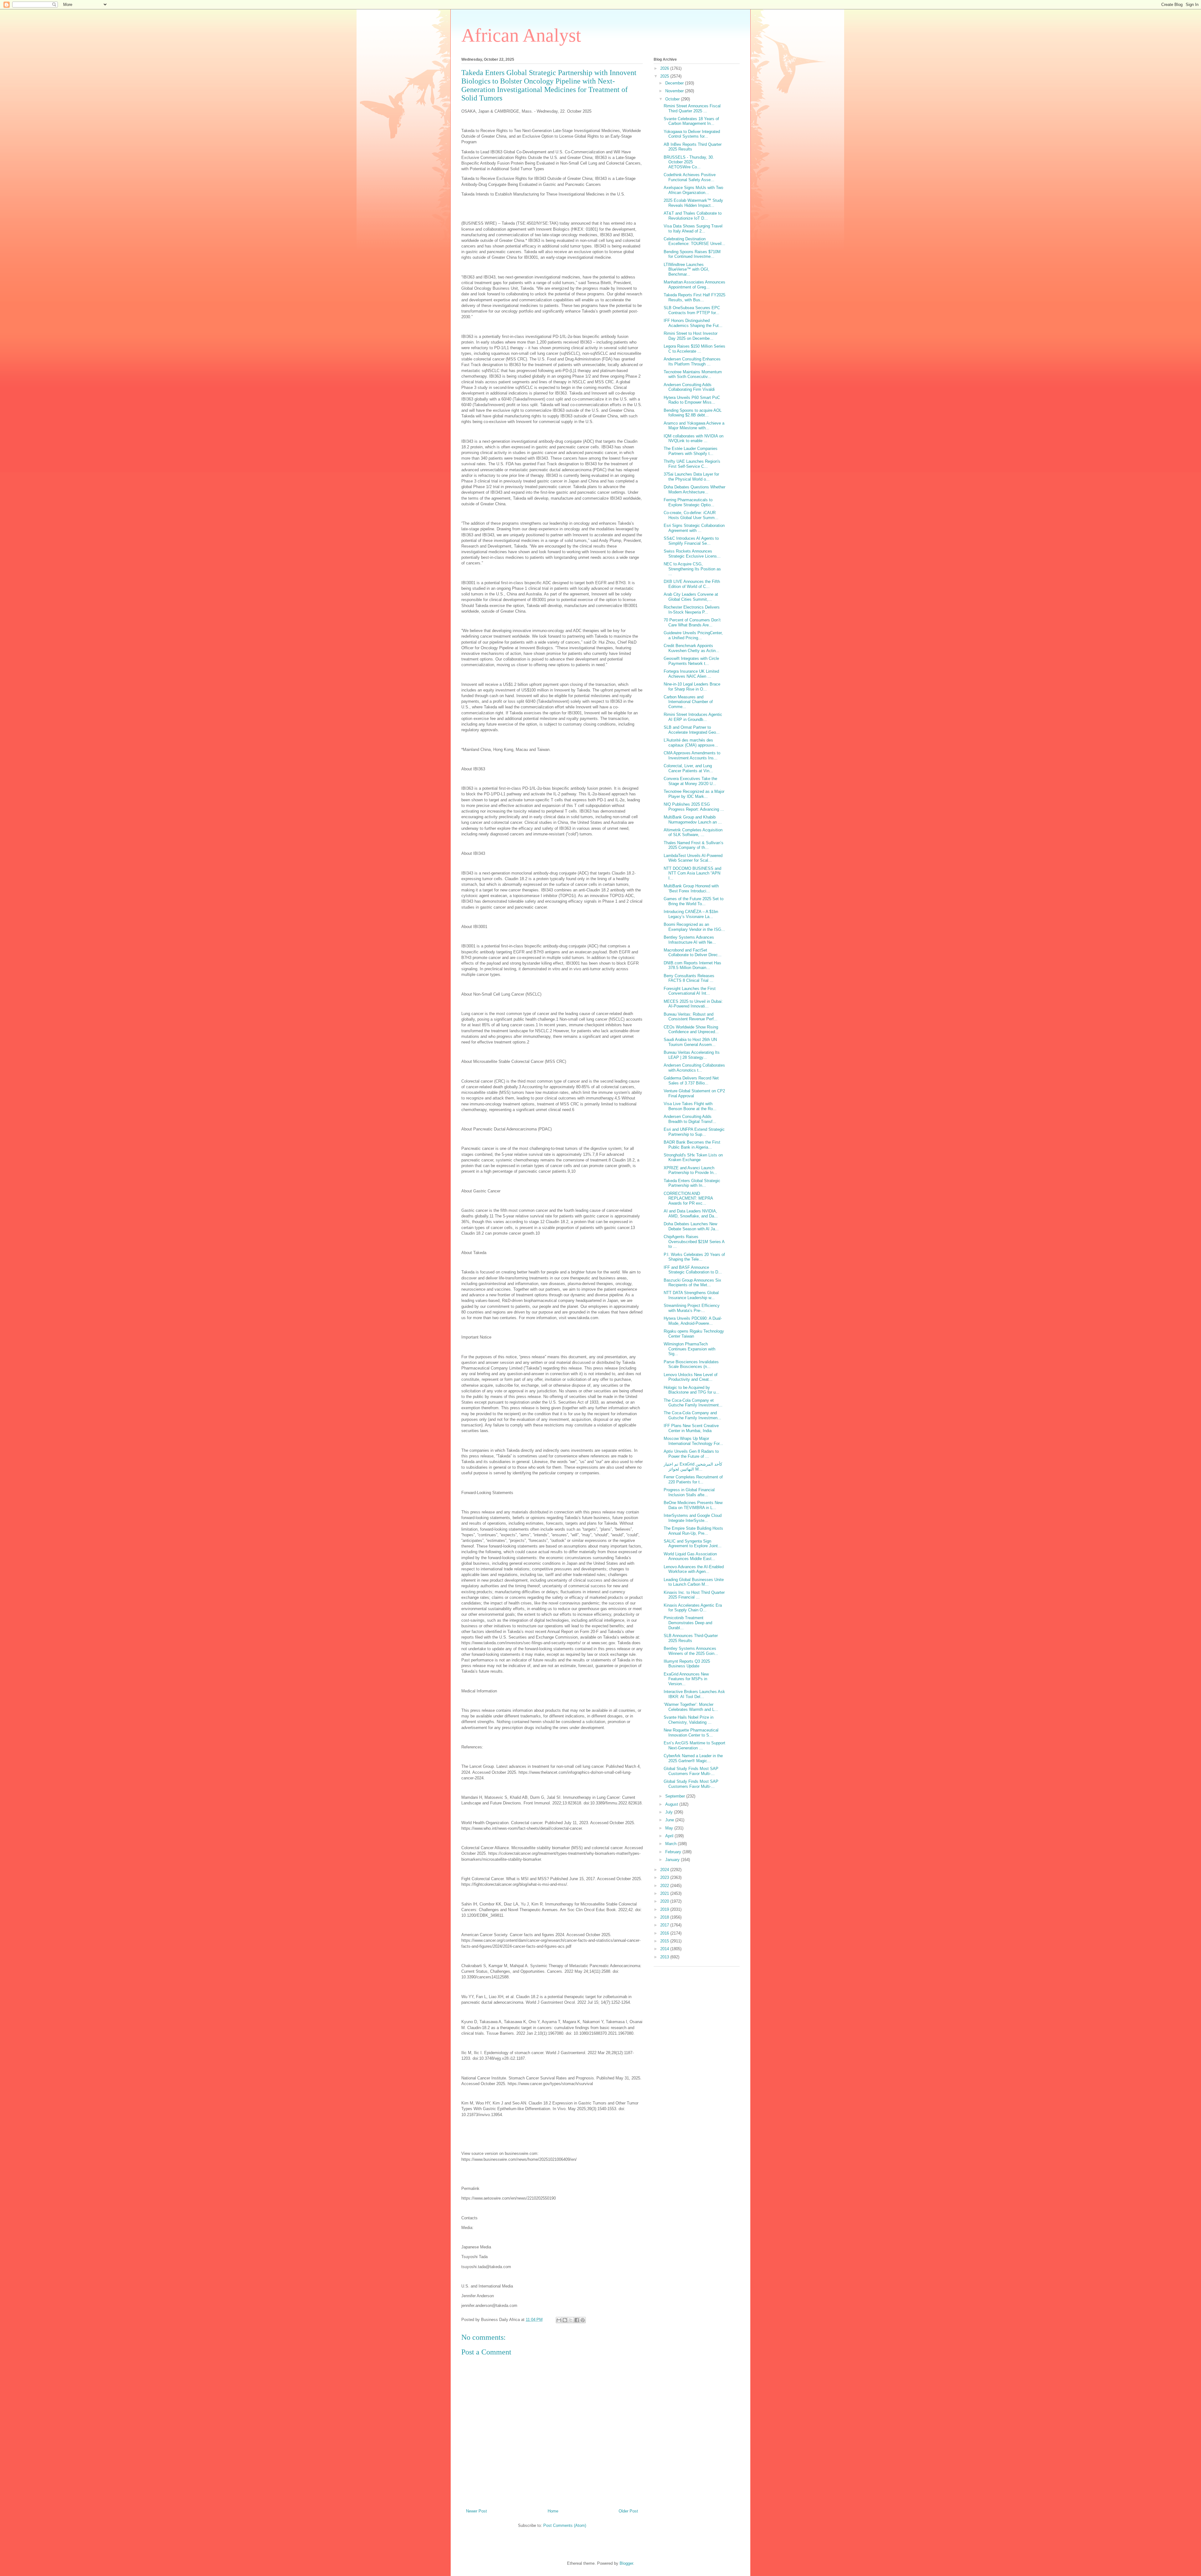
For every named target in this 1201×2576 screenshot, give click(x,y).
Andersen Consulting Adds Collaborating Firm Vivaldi (689, 387)
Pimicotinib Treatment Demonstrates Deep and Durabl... (688, 1623)
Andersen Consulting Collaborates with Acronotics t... (694, 1068)
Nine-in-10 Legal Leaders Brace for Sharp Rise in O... (692, 687)
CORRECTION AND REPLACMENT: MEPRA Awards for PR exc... (688, 1198)
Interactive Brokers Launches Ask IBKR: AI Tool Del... (694, 1694)
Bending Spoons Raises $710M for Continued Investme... (692, 254)
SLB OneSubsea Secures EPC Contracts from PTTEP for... (692, 310)
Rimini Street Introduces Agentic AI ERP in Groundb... (693, 717)
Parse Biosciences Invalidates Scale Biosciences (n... (691, 1364)
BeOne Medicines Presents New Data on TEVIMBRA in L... (693, 1505)
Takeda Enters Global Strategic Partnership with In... (692, 1183)
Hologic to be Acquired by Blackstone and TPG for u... (692, 1390)
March (671, 1844)
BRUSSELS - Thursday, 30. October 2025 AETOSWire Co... (689, 162)
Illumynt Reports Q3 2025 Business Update (687, 1664)
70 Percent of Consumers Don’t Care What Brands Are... (692, 622)
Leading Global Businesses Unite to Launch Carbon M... (694, 1582)
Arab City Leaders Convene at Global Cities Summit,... (691, 597)
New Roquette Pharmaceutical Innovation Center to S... (691, 1733)
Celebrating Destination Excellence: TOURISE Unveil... (694, 241)
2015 (665, 1941)
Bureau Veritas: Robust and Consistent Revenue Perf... (691, 1017)
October (673, 99)
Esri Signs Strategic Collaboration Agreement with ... (694, 528)
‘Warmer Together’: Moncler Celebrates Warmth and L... (691, 1707)
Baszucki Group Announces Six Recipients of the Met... (692, 1283)
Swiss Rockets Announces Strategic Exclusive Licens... (692, 554)
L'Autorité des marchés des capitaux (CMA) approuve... (691, 743)
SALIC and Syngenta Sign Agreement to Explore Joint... (693, 1544)
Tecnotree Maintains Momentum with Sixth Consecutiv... (693, 374)
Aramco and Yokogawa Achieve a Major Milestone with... (694, 426)
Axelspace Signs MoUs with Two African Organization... (693, 190)
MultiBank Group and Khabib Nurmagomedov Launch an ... (693, 820)
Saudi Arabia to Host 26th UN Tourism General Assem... (690, 1042)
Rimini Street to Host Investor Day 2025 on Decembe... (691, 336)
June (670, 1820)
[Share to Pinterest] (583, 2320)
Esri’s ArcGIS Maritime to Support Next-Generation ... (694, 1745)
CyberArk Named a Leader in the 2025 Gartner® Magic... (693, 1758)
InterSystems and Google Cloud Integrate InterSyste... (693, 1518)
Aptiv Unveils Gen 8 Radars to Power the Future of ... (691, 1454)
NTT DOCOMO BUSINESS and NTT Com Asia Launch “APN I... (692, 873)
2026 (665, 68)
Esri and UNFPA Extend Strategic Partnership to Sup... (694, 1132)
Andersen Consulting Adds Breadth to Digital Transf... (690, 1119)
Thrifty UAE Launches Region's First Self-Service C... (692, 464)
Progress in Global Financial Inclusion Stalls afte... (689, 1492)
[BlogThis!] (565, 2320)
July (670, 1812)
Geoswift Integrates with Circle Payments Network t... (691, 661)
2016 (665, 1933)
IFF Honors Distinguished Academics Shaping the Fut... (693, 323)
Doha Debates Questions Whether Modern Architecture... (694, 490)
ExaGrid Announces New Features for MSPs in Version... (686, 1679)
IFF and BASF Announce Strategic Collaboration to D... (693, 1270)
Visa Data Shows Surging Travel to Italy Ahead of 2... (693, 229)
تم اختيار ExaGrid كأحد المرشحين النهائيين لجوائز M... (693, 1467)
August (672, 1804)
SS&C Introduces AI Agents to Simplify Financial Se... (691, 541)
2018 (665, 1917)
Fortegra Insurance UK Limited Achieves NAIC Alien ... (691, 674)
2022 (665, 1886)
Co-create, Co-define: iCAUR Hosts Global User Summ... (691, 515)
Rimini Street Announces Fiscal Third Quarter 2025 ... (692, 108)
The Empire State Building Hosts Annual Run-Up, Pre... (693, 1531)
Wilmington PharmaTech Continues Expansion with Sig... (689, 1349)
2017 (665, 1925)
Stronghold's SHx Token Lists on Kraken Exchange (693, 1158)
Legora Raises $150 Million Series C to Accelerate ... (694, 349)
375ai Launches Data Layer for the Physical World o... (691, 477)
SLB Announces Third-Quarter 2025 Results (691, 1638)
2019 (665, 1909)
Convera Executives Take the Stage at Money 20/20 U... (690, 781)
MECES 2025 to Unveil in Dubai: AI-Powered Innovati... (693, 1004)
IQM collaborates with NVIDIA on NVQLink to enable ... (694, 439)
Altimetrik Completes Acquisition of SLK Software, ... (693, 832)
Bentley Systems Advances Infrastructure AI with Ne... (690, 940)
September (676, 1796)
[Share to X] (571, 2320)
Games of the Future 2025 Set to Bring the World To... (694, 901)
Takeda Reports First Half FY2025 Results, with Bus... (694, 297)
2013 (665, 1957)
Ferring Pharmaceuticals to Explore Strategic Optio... (689, 502)
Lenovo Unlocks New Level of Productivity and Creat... (691, 1377)
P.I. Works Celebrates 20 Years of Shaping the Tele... (694, 1257)
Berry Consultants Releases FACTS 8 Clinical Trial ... (689, 978)
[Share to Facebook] (577, 2320)
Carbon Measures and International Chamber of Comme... (688, 702)
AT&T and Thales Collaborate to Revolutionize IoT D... (693, 216)
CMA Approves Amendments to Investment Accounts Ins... (692, 755)
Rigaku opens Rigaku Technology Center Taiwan (694, 1334)
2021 (665, 1893)
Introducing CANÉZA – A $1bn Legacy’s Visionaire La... (691, 914)
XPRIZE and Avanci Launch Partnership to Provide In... (690, 1170)
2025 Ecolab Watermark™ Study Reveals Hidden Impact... (693, 203)
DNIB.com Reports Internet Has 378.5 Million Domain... (692, 965)
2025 (665, 76)
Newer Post (476, 2511)
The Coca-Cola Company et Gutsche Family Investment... (693, 1403)
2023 (665, 1877)
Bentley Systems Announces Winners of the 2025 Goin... (691, 1651)
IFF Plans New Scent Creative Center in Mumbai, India (691, 1428)
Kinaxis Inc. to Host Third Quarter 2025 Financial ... (694, 1595)
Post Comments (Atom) (565, 2525)
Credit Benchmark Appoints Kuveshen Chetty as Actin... (692, 648)
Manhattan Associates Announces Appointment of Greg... (694, 285)
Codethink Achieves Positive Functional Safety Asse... (690, 177)
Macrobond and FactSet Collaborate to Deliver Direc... (693, 953)
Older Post (628, 2511)
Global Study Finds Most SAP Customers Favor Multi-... (691, 1771)
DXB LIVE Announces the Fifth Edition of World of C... (692, 584)
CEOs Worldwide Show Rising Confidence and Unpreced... (691, 1030)
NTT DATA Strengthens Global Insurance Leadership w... (691, 1295)
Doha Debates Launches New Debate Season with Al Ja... (691, 1226)
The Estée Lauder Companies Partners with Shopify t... (691, 451)
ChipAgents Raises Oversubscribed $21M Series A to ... (694, 1242)
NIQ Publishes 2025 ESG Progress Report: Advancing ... (694, 807)
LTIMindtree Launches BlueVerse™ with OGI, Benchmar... (687, 269)
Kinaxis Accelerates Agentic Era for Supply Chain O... (693, 1608)
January (673, 1860)
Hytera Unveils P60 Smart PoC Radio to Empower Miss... (692, 400)
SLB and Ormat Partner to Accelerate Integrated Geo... (692, 730)
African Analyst (521, 35)
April (670, 1836)
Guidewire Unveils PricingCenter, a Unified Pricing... (693, 635)
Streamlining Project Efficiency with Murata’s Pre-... (692, 1308)
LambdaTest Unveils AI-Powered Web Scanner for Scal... (693, 858)
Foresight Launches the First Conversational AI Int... (690, 991)
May (670, 1828)
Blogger (626, 2563)
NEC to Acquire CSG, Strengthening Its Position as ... (692, 569)
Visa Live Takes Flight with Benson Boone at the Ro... (690, 1106)
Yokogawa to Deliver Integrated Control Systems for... (692, 134)
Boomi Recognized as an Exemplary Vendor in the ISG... (694, 927)
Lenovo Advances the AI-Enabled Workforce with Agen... (694, 1569)
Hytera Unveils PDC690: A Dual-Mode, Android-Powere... (693, 1321)
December (675, 83)
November (675, 91)
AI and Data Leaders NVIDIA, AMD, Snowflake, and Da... (691, 1214)
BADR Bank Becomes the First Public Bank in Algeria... (692, 1145)
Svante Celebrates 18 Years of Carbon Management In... (691, 121)
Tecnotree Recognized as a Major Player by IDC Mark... (694, 794)
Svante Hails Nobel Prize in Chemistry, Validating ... (689, 1720)
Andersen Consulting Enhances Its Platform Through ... (692, 362)
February (674, 1852)
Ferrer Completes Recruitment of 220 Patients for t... (693, 1479)
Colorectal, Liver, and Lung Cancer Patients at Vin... (688, 768)
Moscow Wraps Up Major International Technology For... (693, 1441)
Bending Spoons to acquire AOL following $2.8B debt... (693, 413)
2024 (665, 1870)
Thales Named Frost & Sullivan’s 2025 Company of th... (694, 845)
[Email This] (559, 2320)
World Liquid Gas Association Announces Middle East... (690, 1556)
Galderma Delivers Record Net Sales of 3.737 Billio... (691, 1081)
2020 (665, 1901)
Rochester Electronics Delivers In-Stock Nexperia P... (692, 610)
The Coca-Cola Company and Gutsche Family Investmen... (692, 1415)
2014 (665, 1949)
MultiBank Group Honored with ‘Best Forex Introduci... (691, 888)
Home (553, 2511)
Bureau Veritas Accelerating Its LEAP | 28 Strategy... (692, 1055)
